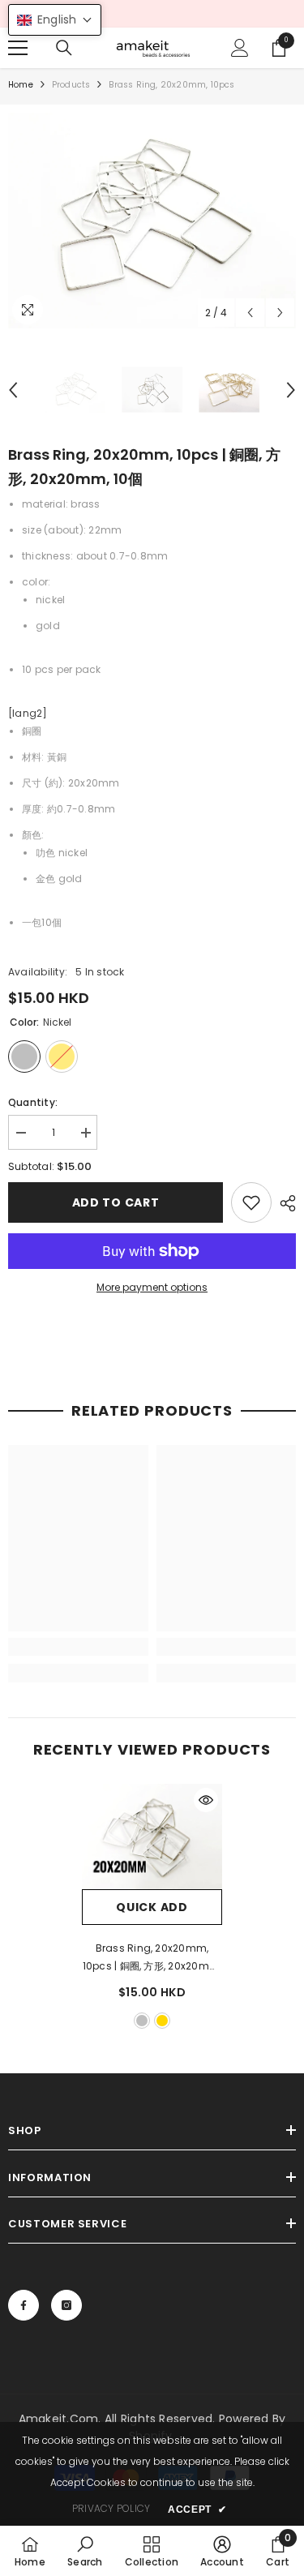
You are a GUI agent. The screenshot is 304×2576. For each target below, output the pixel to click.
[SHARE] (284, 1203)
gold (162, 2021)
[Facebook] (24, 2305)
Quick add (152, 1907)
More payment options (152, 1287)
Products (71, 85)
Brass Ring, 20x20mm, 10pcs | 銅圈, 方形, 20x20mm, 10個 (152, 1958)
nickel (142, 2021)
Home (21, 85)
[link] (251, 1202)
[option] (152, 221)
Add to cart (116, 1202)
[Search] (64, 48)
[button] (250, 313)
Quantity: (33, 1102)
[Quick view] (206, 1800)
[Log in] (240, 48)
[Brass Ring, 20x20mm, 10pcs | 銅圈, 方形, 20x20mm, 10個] (152, 1837)
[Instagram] (66, 2305)
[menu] (18, 48)
